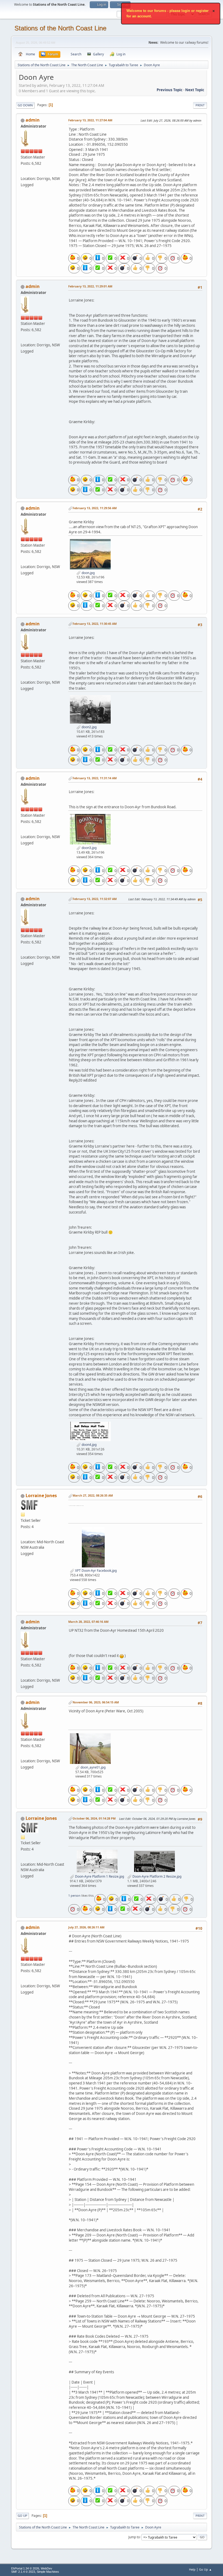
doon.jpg (88, 573)
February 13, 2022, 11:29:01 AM (90, 286)
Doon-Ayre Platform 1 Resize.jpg (99, 1876)
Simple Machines (48, 2572)
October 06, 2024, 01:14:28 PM (94, 1818)
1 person (74, 1895)
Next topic (195, 90)
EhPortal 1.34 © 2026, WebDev (32, 2568)
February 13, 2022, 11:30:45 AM (95, 624)
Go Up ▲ (205, 2569)
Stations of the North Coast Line (60, 28)
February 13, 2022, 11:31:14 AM (95, 778)
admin (33, 120)
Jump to (134, 2537)
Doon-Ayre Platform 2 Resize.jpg (157, 1876)
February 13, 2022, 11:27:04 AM (90, 120)
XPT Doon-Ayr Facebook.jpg (95, 1571)
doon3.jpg (89, 848)
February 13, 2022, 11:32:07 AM (95, 899)
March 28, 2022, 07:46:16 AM (88, 1622)
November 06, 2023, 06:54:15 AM (96, 1702)
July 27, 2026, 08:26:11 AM (86, 1927)
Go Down (25, 105)
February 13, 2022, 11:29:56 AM (95, 508)
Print (200, 105)
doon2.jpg (89, 727)
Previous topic (170, 90)
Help (192, 2569)
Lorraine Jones (41, 1495)
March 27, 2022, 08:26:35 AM (93, 1495)
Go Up (22, 2516)
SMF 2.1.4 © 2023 (23, 2572)
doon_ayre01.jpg (93, 1767)
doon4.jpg (89, 1445)
